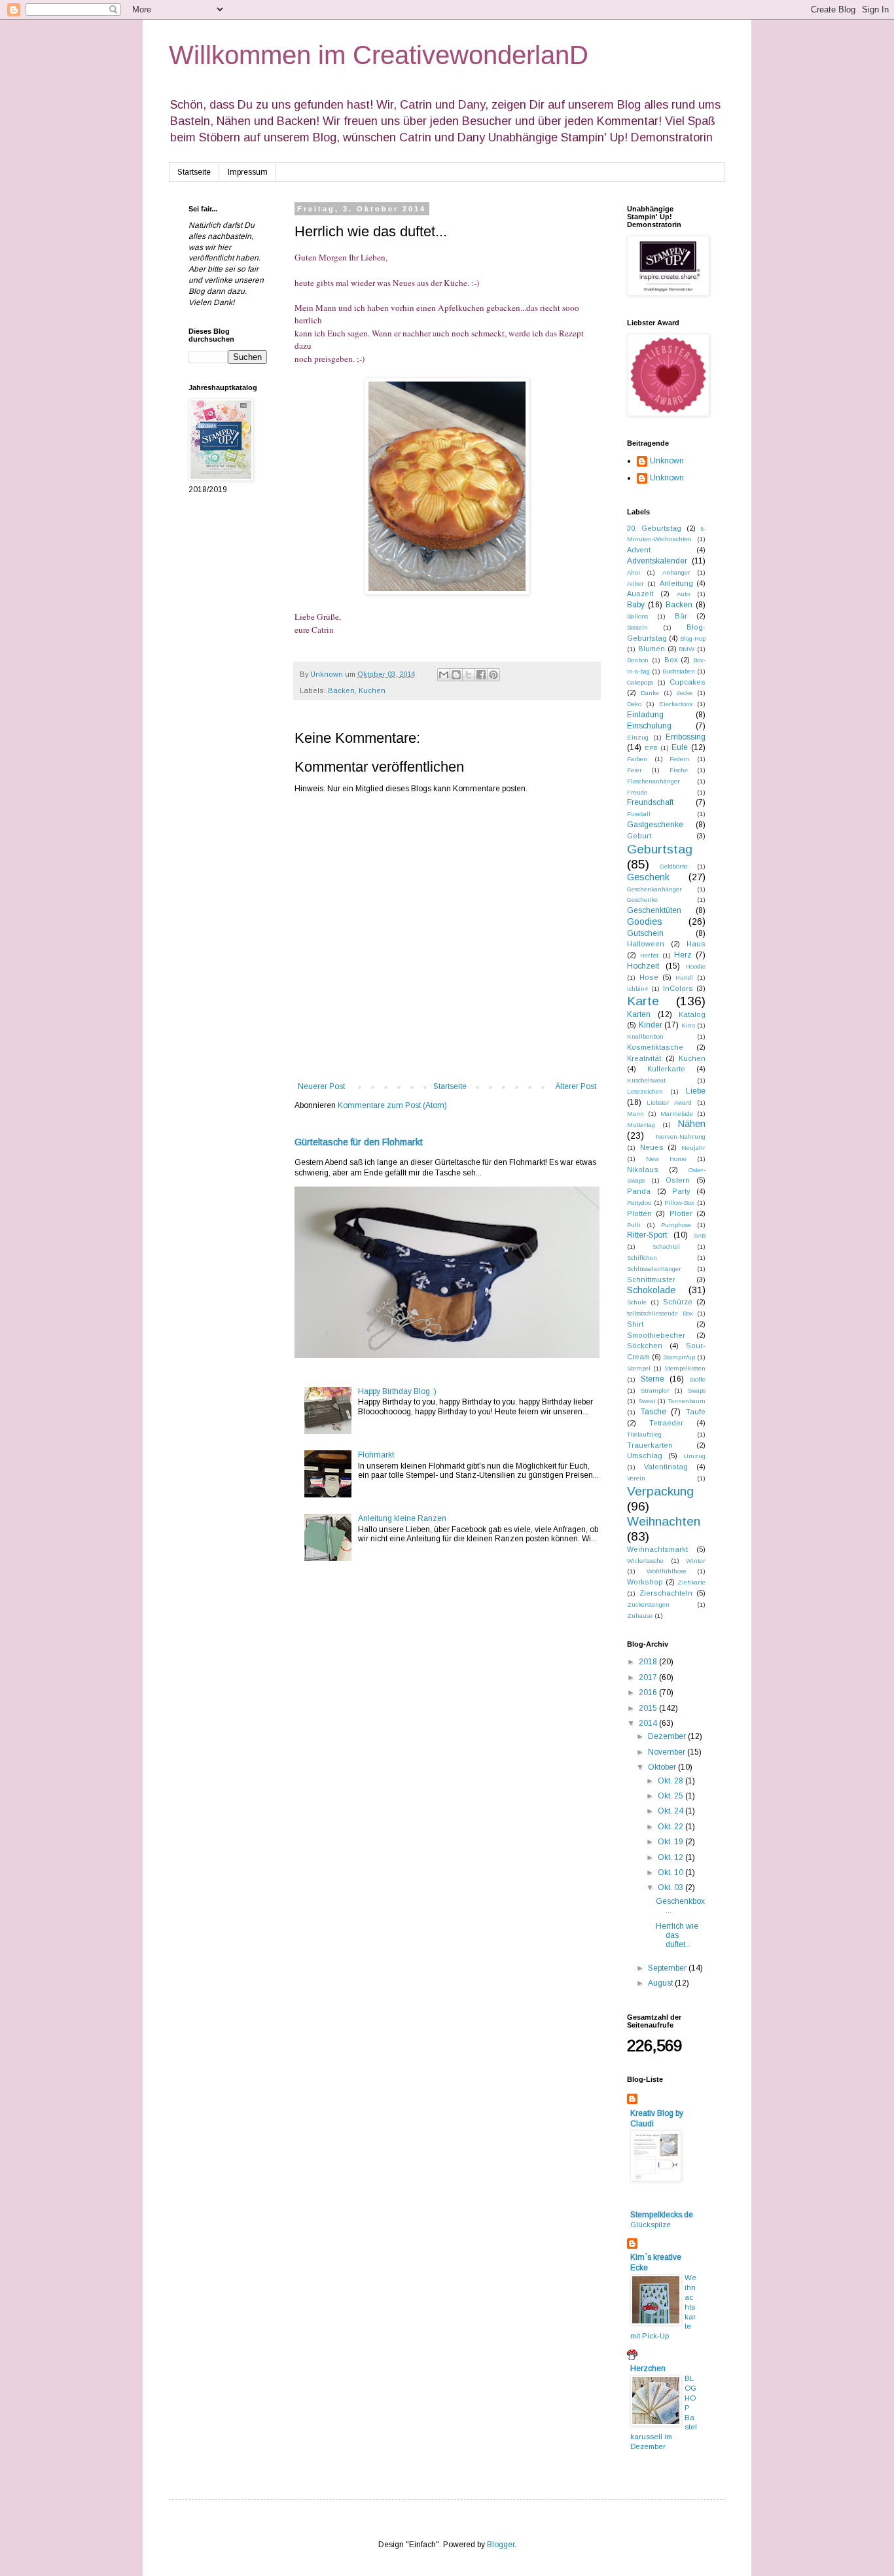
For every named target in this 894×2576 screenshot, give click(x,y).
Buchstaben (679, 671)
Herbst (649, 955)
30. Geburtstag (654, 528)
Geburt (639, 836)
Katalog (692, 1014)
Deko (634, 704)
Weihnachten (664, 1521)
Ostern (678, 1180)
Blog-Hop (693, 638)
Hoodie (696, 966)
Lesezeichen (645, 1091)
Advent (639, 550)
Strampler (655, 1390)
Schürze (678, 1302)
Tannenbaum (687, 1401)
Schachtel (666, 1246)
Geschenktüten (654, 910)
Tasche (653, 1412)
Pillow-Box (679, 1203)
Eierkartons (676, 704)
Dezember (668, 1736)
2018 (649, 1662)
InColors (678, 988)
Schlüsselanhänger (654, 1269)
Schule (637, 1302)
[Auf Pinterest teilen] (493, 675)
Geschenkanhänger (654, 889)
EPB (651, 748)
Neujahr (693, 1148)
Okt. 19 (671, 1842)
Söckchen (645, 1346)
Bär (681, 616)
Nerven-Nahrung (681, 1136)
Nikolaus (643, 1170)
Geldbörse (674, 866)
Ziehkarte (691, 1582)
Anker (635, 583)
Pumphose (676, 1225)
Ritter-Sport (647, 1235)
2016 (649, 1692)
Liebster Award (669, 1102)
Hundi (684, 977)
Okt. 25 (671, 1796)
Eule (680, 747)
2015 (649, 1708)
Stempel (639, 1368)
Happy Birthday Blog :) (397, 1391)
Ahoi (634, 572)
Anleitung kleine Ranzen (402, 1518)
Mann (635, 1114)
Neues (652, 1147)
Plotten (639, 1213)
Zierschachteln (666, 1593)
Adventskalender (657, 561)
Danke (650, 693)
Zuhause (640, 1616)
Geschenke (642, 900)
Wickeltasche (645, 1561)
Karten (639, 1014)
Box (671, 660)
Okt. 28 (671, 1781)
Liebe (696, 1091)
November (668, 1752)
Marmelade (677, 1114)
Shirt (635, 1324)
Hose (649, 977)
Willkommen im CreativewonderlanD (379, 55)
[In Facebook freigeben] (481, 675)
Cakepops (640, 682)
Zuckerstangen (648, 1604)
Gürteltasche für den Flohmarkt (359, 1142)
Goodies (645, 921)
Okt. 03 (671, 1887)
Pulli (634, 1225)
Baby (636, 605)
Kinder (651, 1025)
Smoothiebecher (656, 1335)
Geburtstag (660, 849)
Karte (643, 1001)
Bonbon (638, 660)
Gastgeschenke (655, 825)
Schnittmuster (651, 1279)
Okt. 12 (671, 1857)
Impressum (248, 172)
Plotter (681, 1213)
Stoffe (697, 1379)
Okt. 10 (671, 1872)
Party (681, 1191)
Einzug (638, 737)
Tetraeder (666, 1423)
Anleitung (676, 583)
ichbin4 (637, 989)
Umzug (694, 1456)
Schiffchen (642, 1258)
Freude (637, 792)
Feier (635, 770)
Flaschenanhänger (653, 781)
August (661, 1983)
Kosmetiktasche (655, 1047)
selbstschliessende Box (660, 1313)
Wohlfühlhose (667, 1571)
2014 (649, 1723)
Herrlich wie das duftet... (677, 1936)
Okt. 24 (671, 1811)
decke (685, 693)
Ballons (637, 616)
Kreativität (644, 1058)
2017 (649, 1677)
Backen (341, 690)
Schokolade (651, 1290)
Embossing (686, 737)
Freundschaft (650, 802)
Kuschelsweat (646, 1080)
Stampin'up (679, 1357)
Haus (696, 944)
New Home (666, 1159)
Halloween (646, 944)
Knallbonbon (645, 1036)
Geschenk (648, 877)
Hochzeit (643, 966)
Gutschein (645, 933)
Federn (680, 759)
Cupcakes (688, 682)
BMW (687, 649)
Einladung (645, 715)
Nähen (692, 1124)
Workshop (645, 1582)
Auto (683, 594)
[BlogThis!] (456, 675)
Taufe (696, 1412)
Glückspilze (651, 2225)
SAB (700, 1235)
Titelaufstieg (644, 1434)
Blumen (652, 649)
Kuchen (372, 690)
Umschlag (645, 1456)
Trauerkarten (650, 1445)
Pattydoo (639, 1203)
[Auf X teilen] (469, 675)
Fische (679, 770)
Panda (639, 1191)
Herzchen (648, 2369)
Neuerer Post (321, 1086)
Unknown (667, 461)
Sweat (647, 1401)
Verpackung (660, 1491)
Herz (683, 955)
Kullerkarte (666, 1069)
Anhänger (676, 572)
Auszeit (640, 594)
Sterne (653, 1379)
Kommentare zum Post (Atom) (392, 1105)
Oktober (663, 1767)
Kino (688, 1025)
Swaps (697, 1390)
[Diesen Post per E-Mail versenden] (444, 675)
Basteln (637, 627)
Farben (637, 759)
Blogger (501, 2545)
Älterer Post (576, 1086)
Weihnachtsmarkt (657, 1549)
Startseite (194, 172)
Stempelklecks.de (662, 2215)
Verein (636, 1478)
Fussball (639, 814)
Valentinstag (666, 1467)
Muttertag (641, 1125)
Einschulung (649, 726)
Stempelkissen (685, 1368)
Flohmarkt (376, 1455)
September (668, 1968)
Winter (696, 1561)
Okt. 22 (671, 1827)
